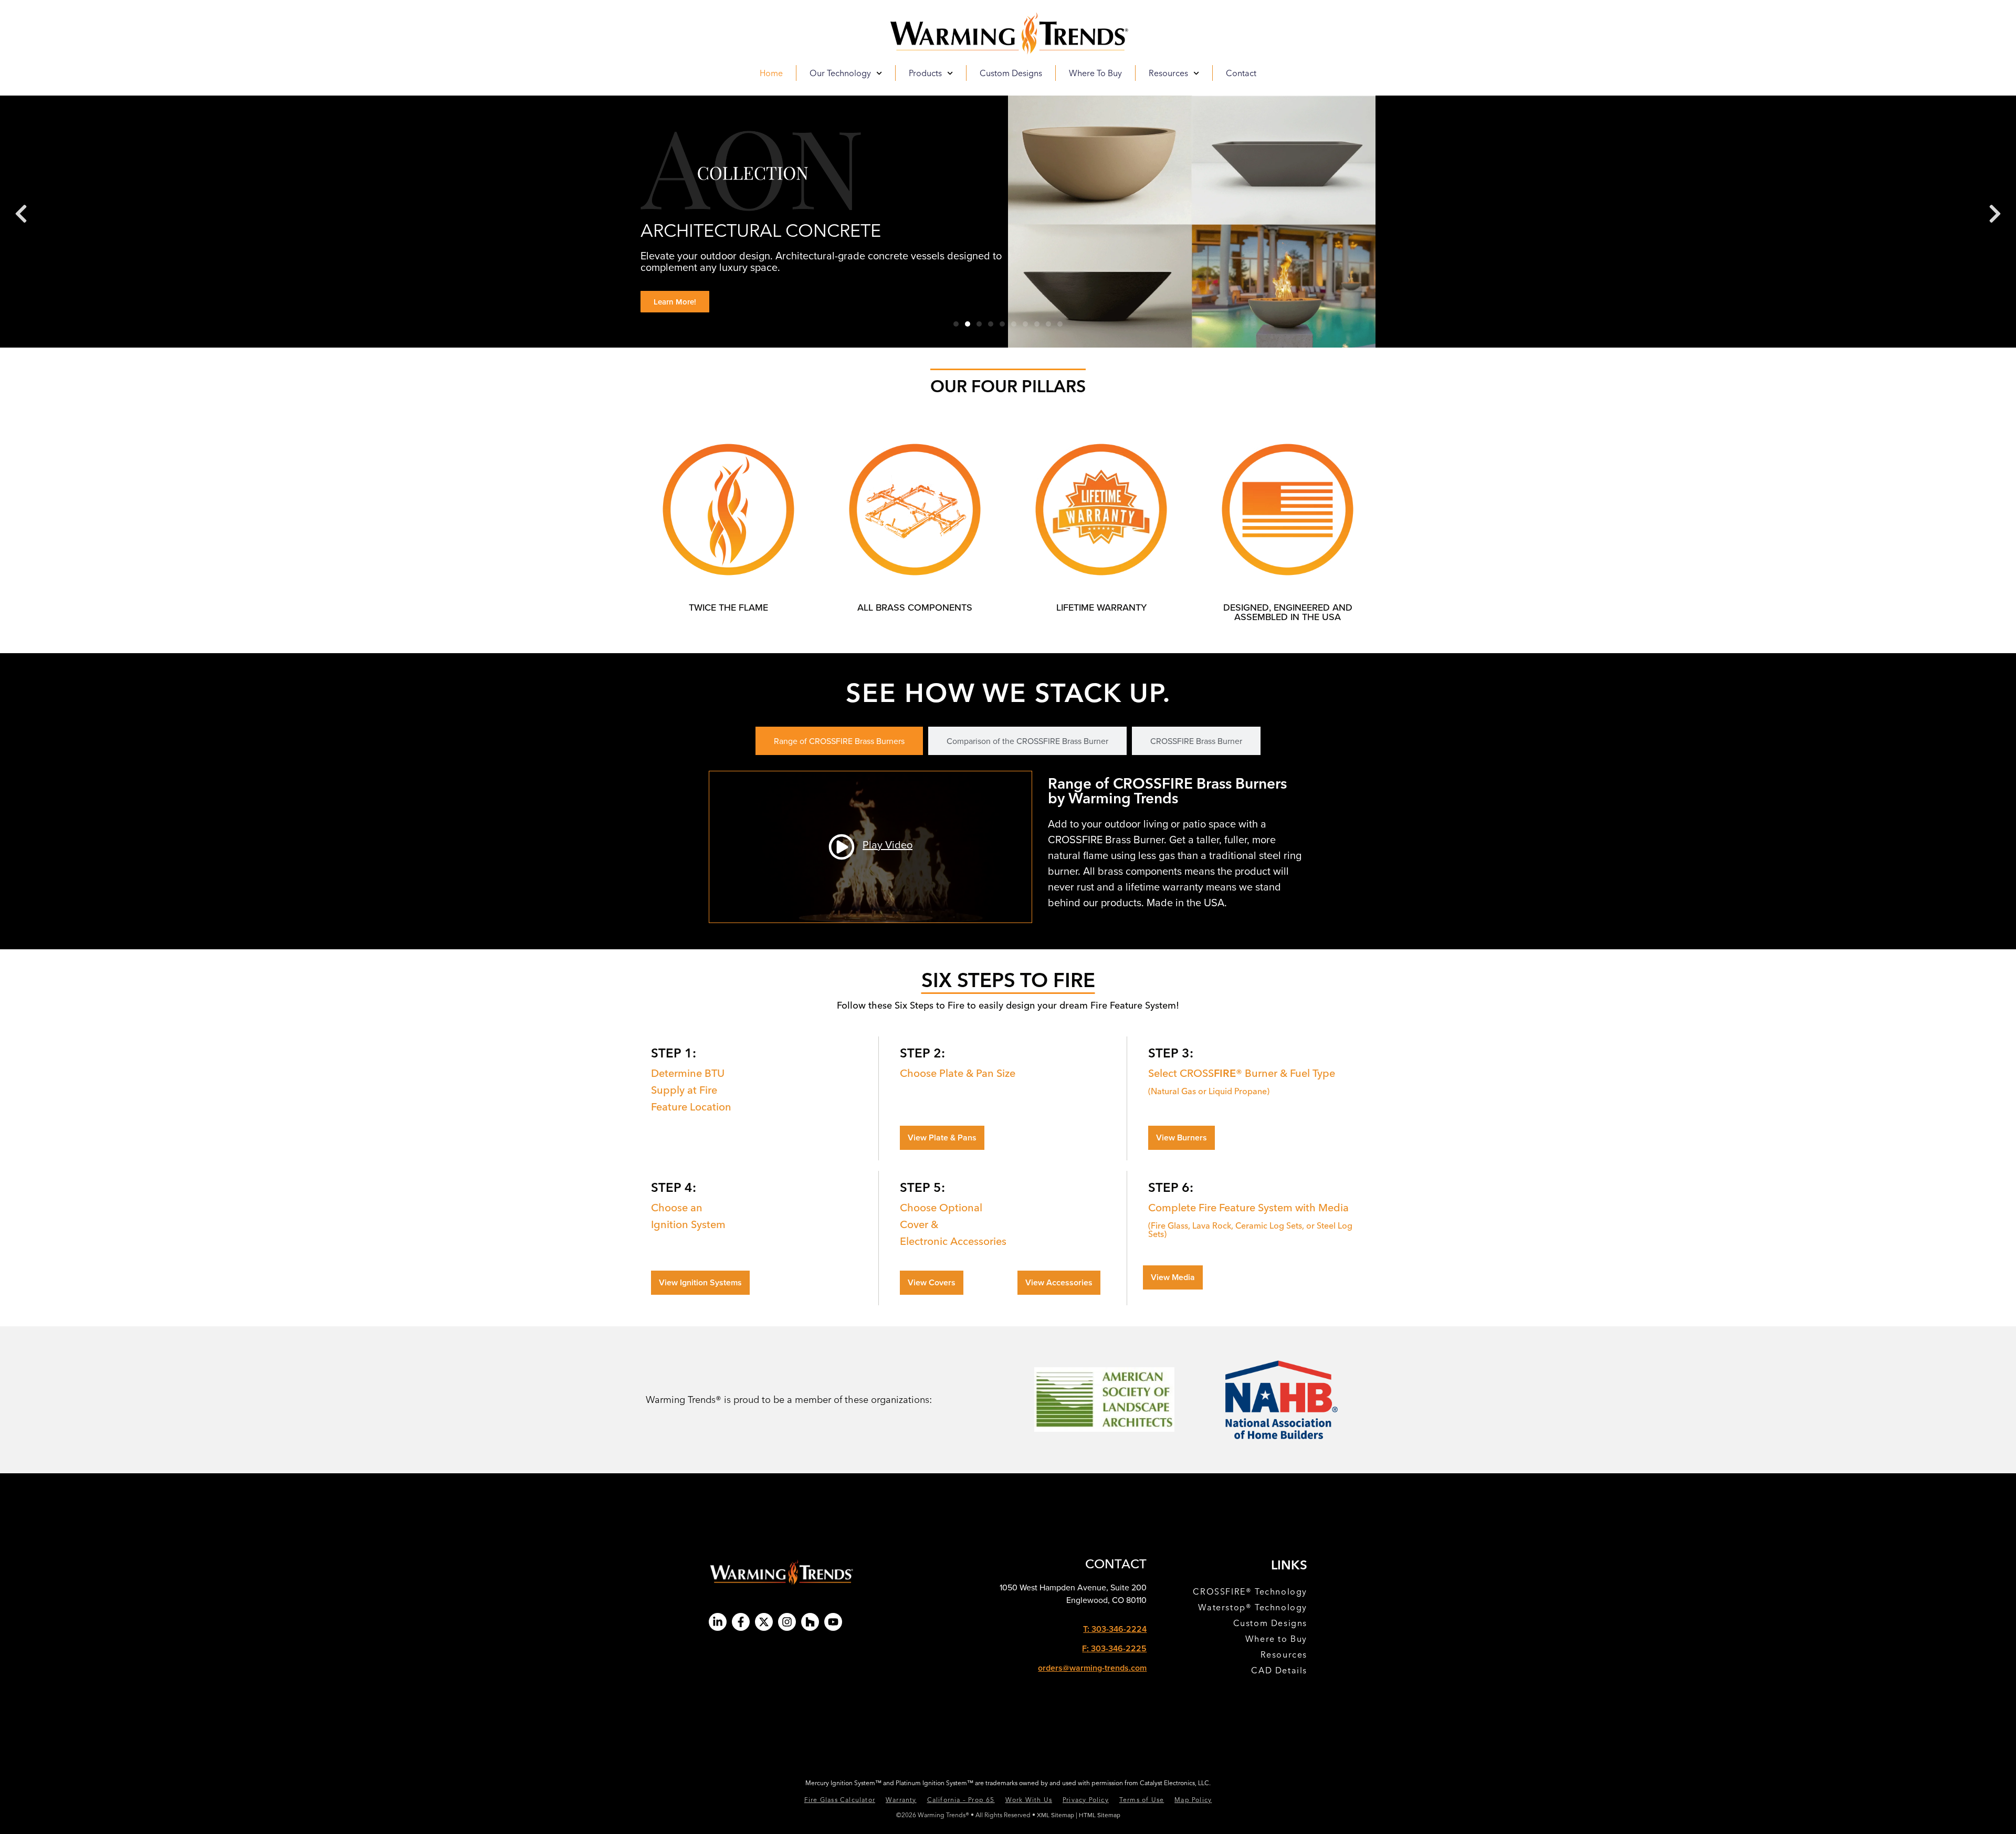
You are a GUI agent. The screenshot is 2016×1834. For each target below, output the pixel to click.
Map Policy (1193, 1800)
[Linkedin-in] (718, 1622)
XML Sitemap (1056, 1815)
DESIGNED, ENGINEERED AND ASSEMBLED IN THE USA (1288, 612)
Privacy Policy (1086, 1800)
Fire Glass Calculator (840, 1800)
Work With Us (1029, 1800)
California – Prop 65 (961, 1800)
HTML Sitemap (1100, 1815)
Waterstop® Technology (1253, 1607)
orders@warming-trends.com (1092, 1668)
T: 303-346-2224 (1115, 1629)
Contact (1241, 73)
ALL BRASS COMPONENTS (915, 607)
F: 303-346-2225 (1114, 1648)
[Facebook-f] (741, 1622)
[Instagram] (787, 1622)
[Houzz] (810, 1622)
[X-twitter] (764, 1622)
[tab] (839, 741)
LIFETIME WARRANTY (1101, 607)
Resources (1284, 1654)
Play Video (888, 845)
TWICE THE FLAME (728, 607)
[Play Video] (842, 847)
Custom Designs (1011, 73)
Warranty (901, 1800)
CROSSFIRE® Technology (1250, 1591)
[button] (21, 214)
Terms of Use (1142, 1800)
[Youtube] (833, 1622)
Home (771, 73)
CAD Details (1279, 1670)
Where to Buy (1095, 73)
